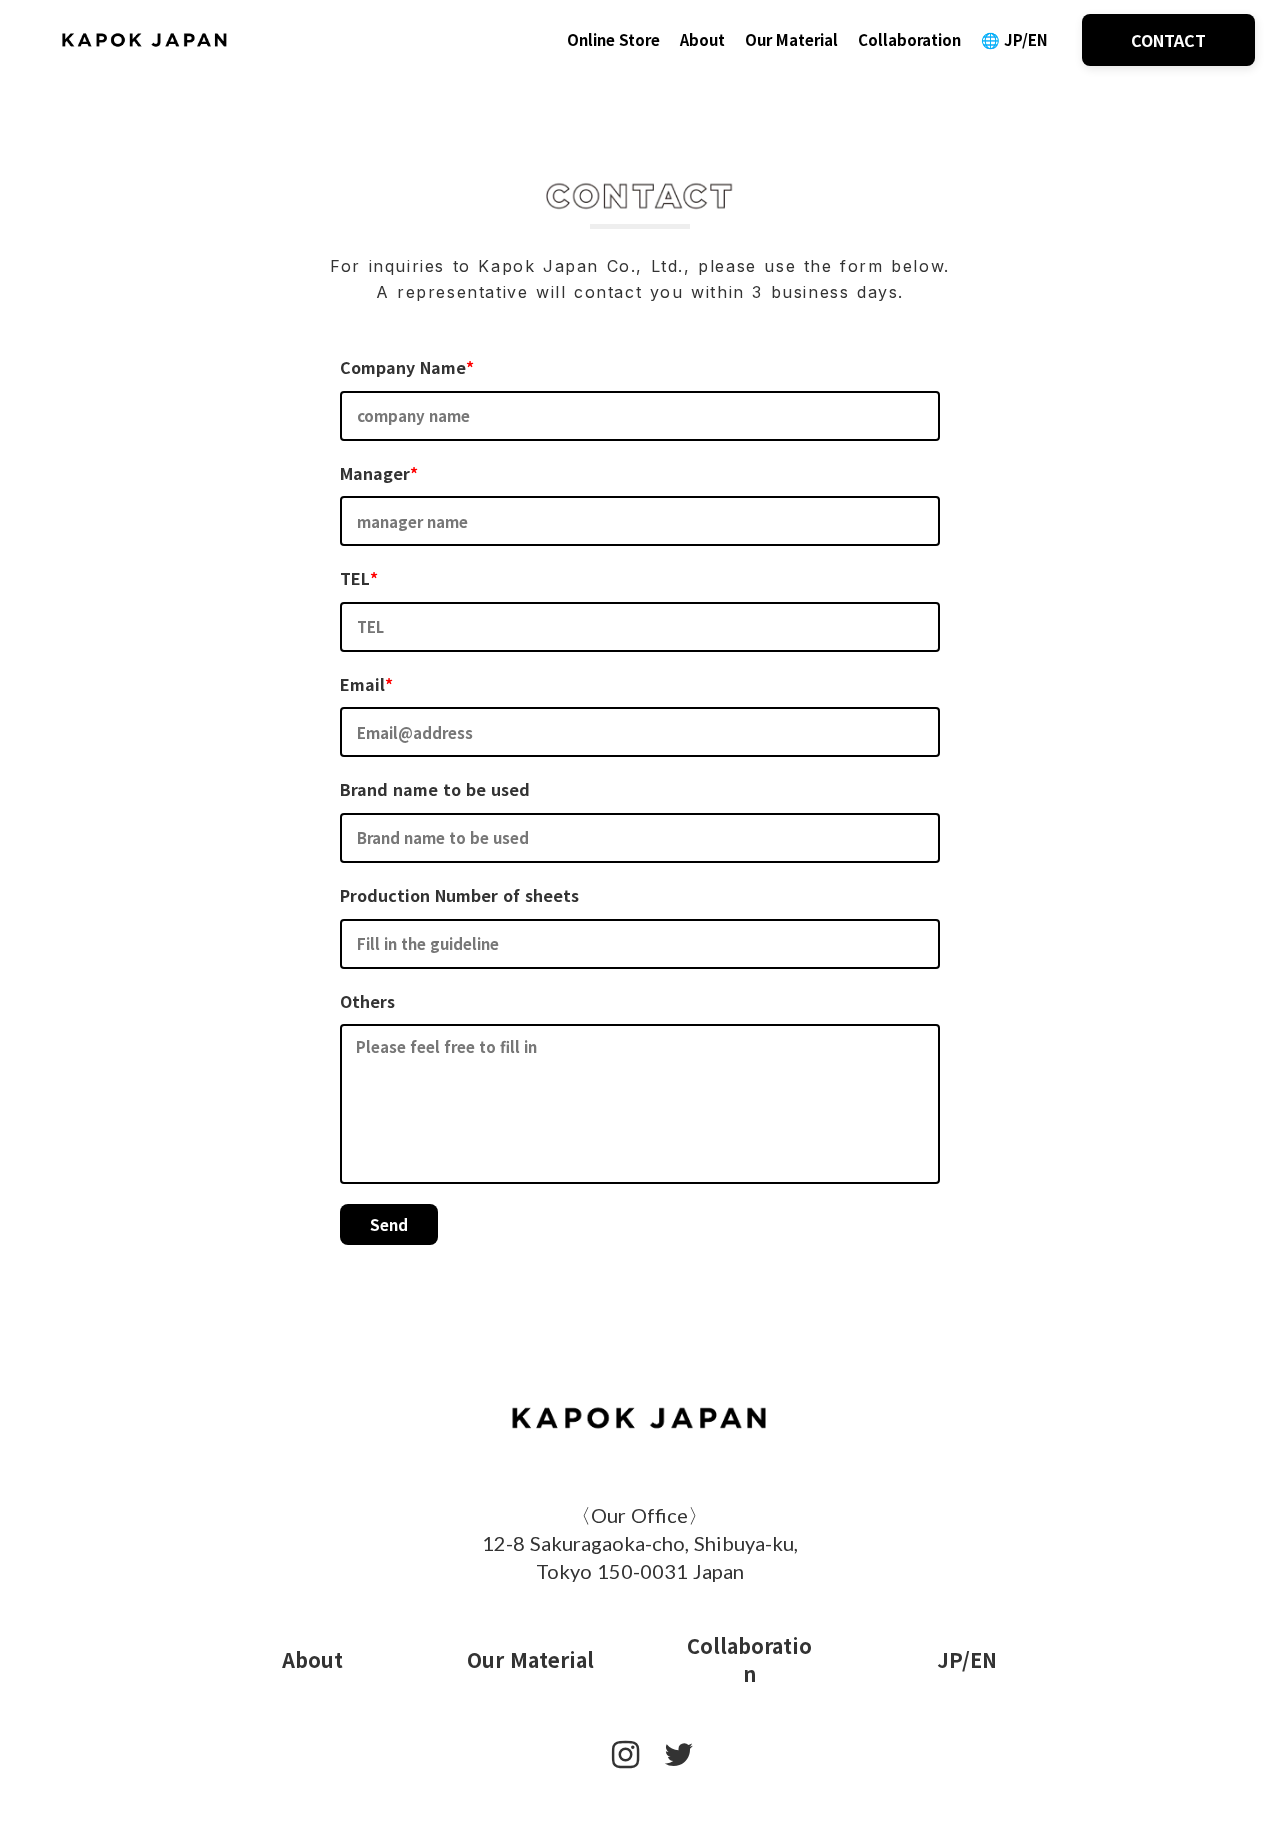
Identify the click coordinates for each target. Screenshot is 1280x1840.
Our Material (791, 39)
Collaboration (909, 39)
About (702, 39)
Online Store (613, 39)
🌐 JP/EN (1016, 39)
